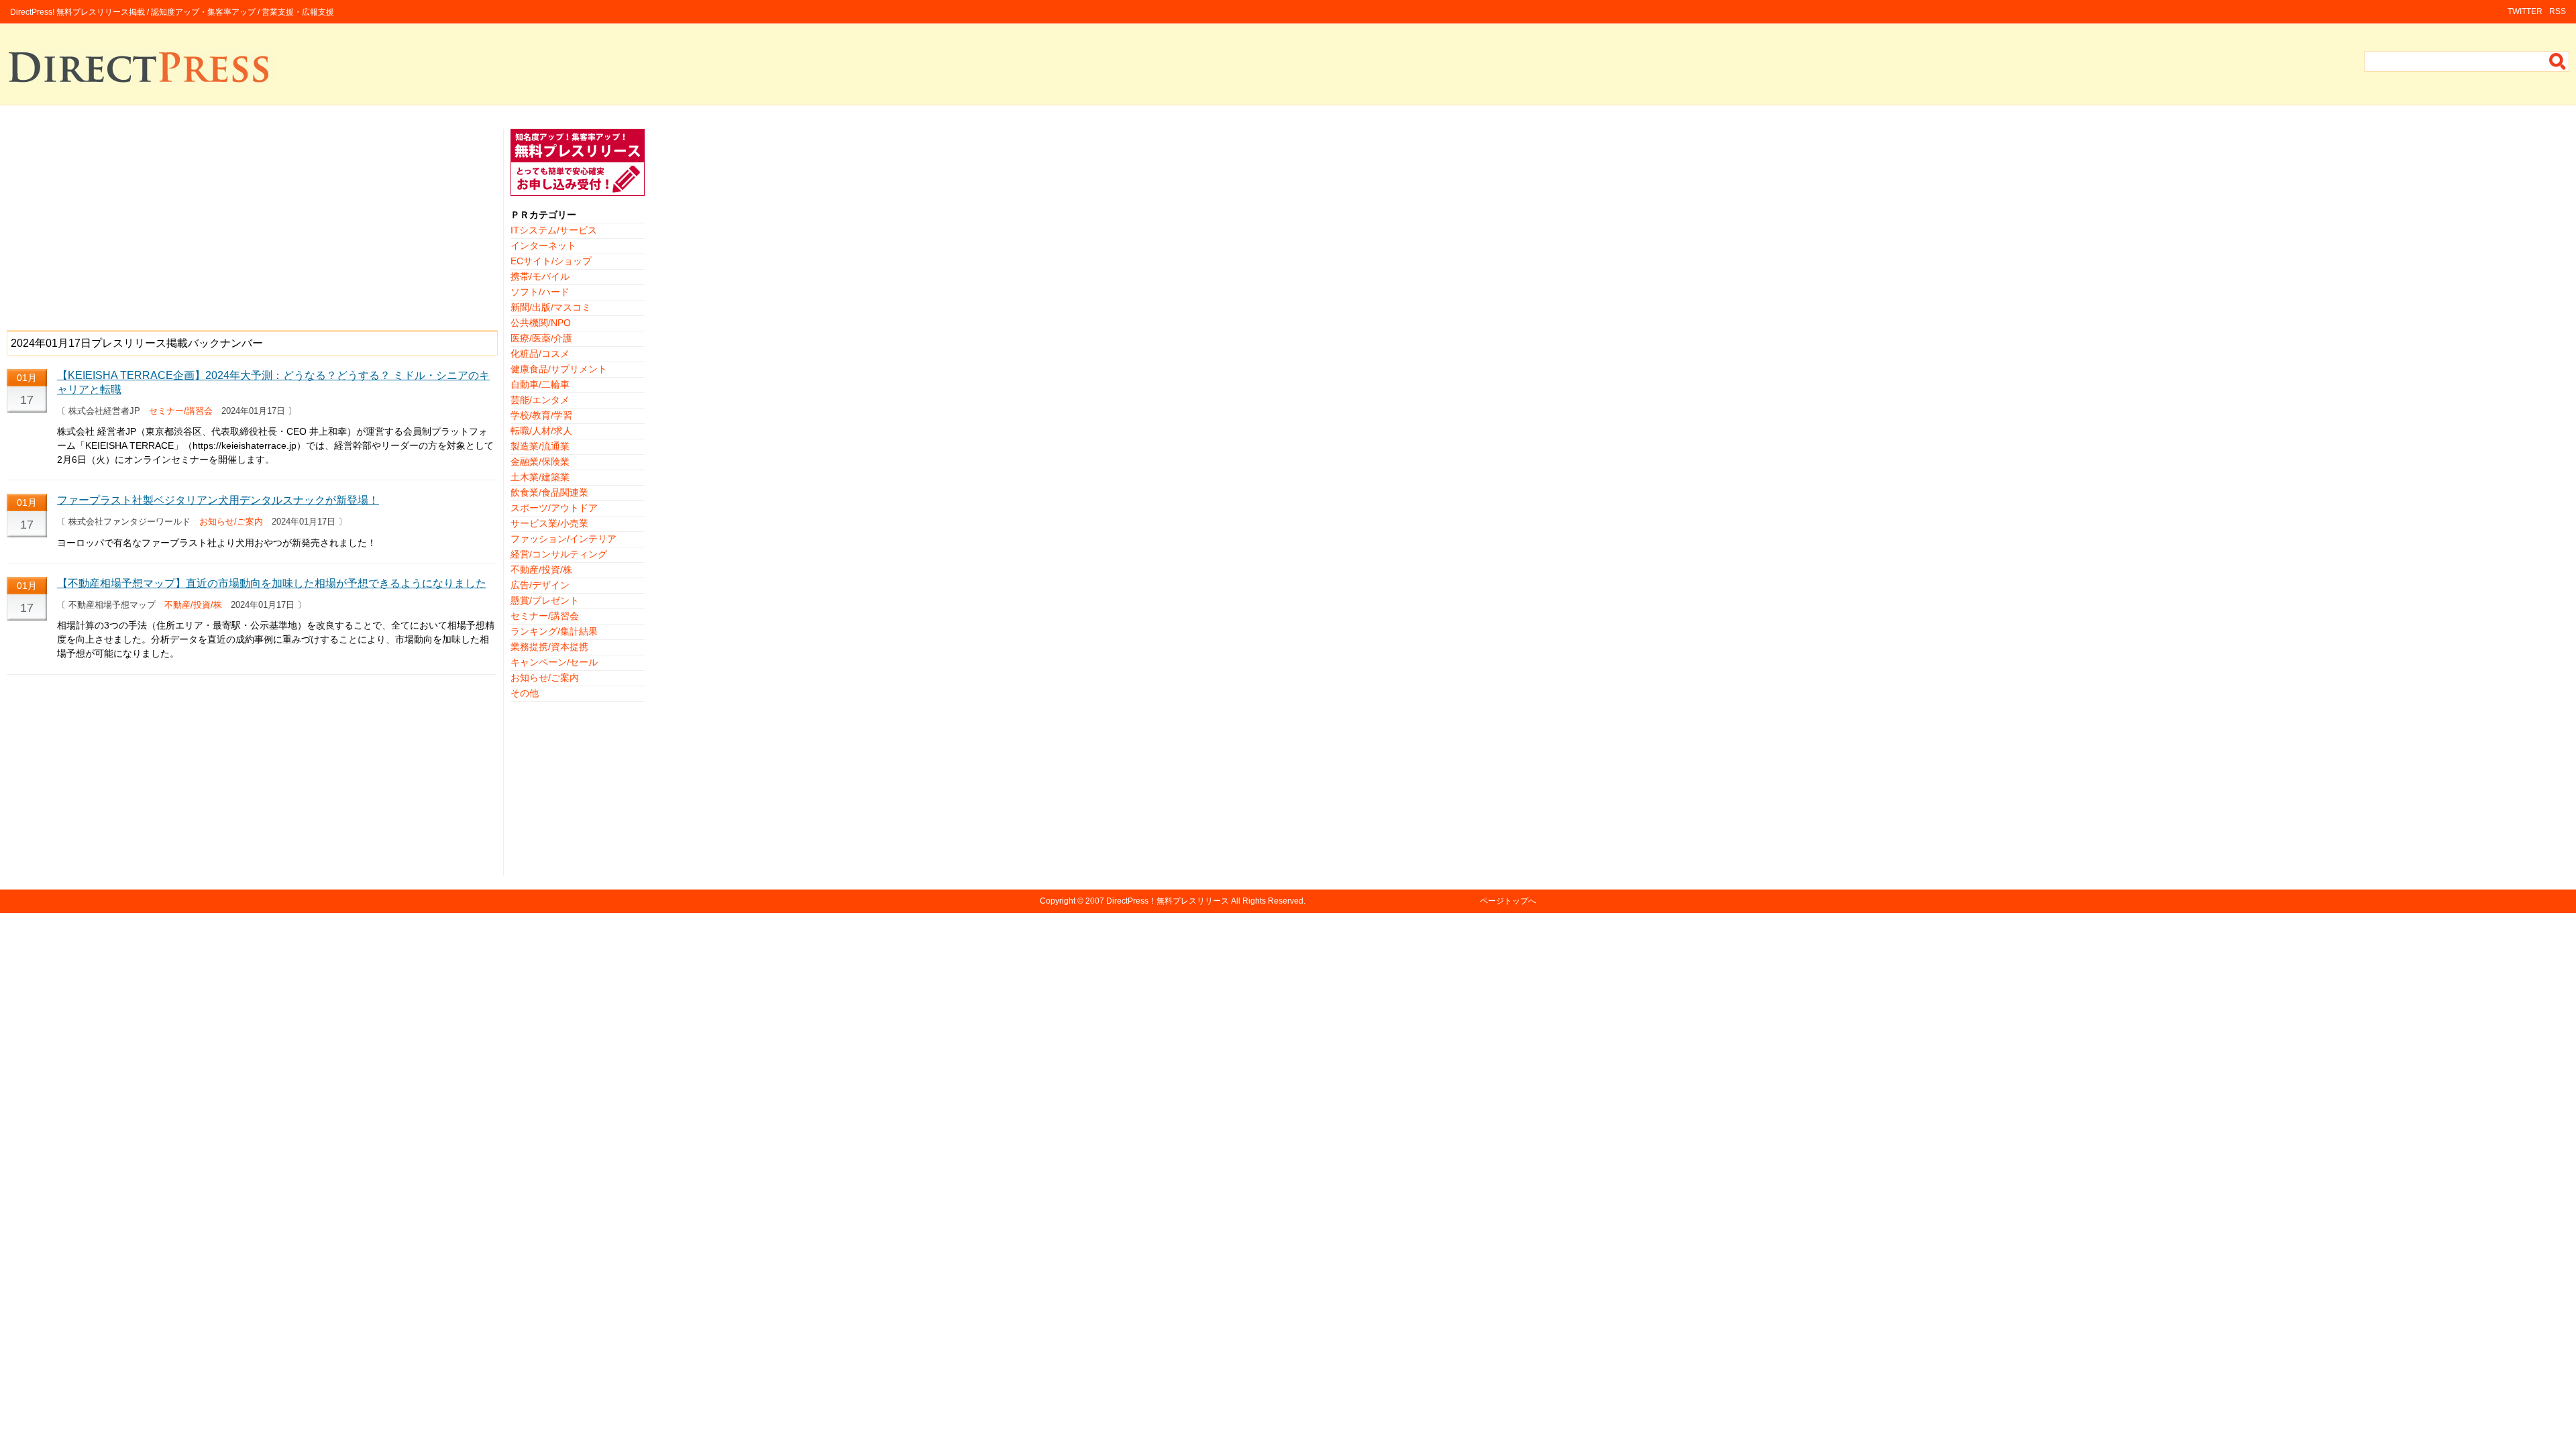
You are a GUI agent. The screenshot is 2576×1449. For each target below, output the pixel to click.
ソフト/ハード (540, 292)
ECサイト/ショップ (551, 261)
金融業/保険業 (540, 462)
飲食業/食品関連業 (549, 492)
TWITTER (2525, 11)
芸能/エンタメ (540, 400)
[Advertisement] (252, 223)
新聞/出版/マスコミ (551, 307)
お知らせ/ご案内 (231, 522)
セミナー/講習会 (181, 411)
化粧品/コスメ (540, 354)
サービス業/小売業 (549, 523)
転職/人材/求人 (541, 431)
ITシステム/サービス (554, 230)
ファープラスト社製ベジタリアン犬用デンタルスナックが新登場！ (218, 500)
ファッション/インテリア (563, 539)
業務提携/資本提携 (549, 647)
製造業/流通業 (540, 446)
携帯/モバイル (540, 276)
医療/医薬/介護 (541, 338)
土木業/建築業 (540, 477)
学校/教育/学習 (541, 415)
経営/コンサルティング (559, 554)
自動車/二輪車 (540, 384)
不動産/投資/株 (193, 605)
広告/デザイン (540, 585)
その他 (525, 693)
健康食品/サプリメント (559, 369)
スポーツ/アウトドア (554, 508)
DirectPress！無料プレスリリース (1168, 901)
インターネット (543, 246)
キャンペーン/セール (554, 662)
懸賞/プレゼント (545, 600)
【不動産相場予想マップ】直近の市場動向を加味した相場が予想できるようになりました (272, 583)
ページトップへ (1508, 901)
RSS (2558, 11)
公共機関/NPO (541, 323)
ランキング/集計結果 (554, 631)
